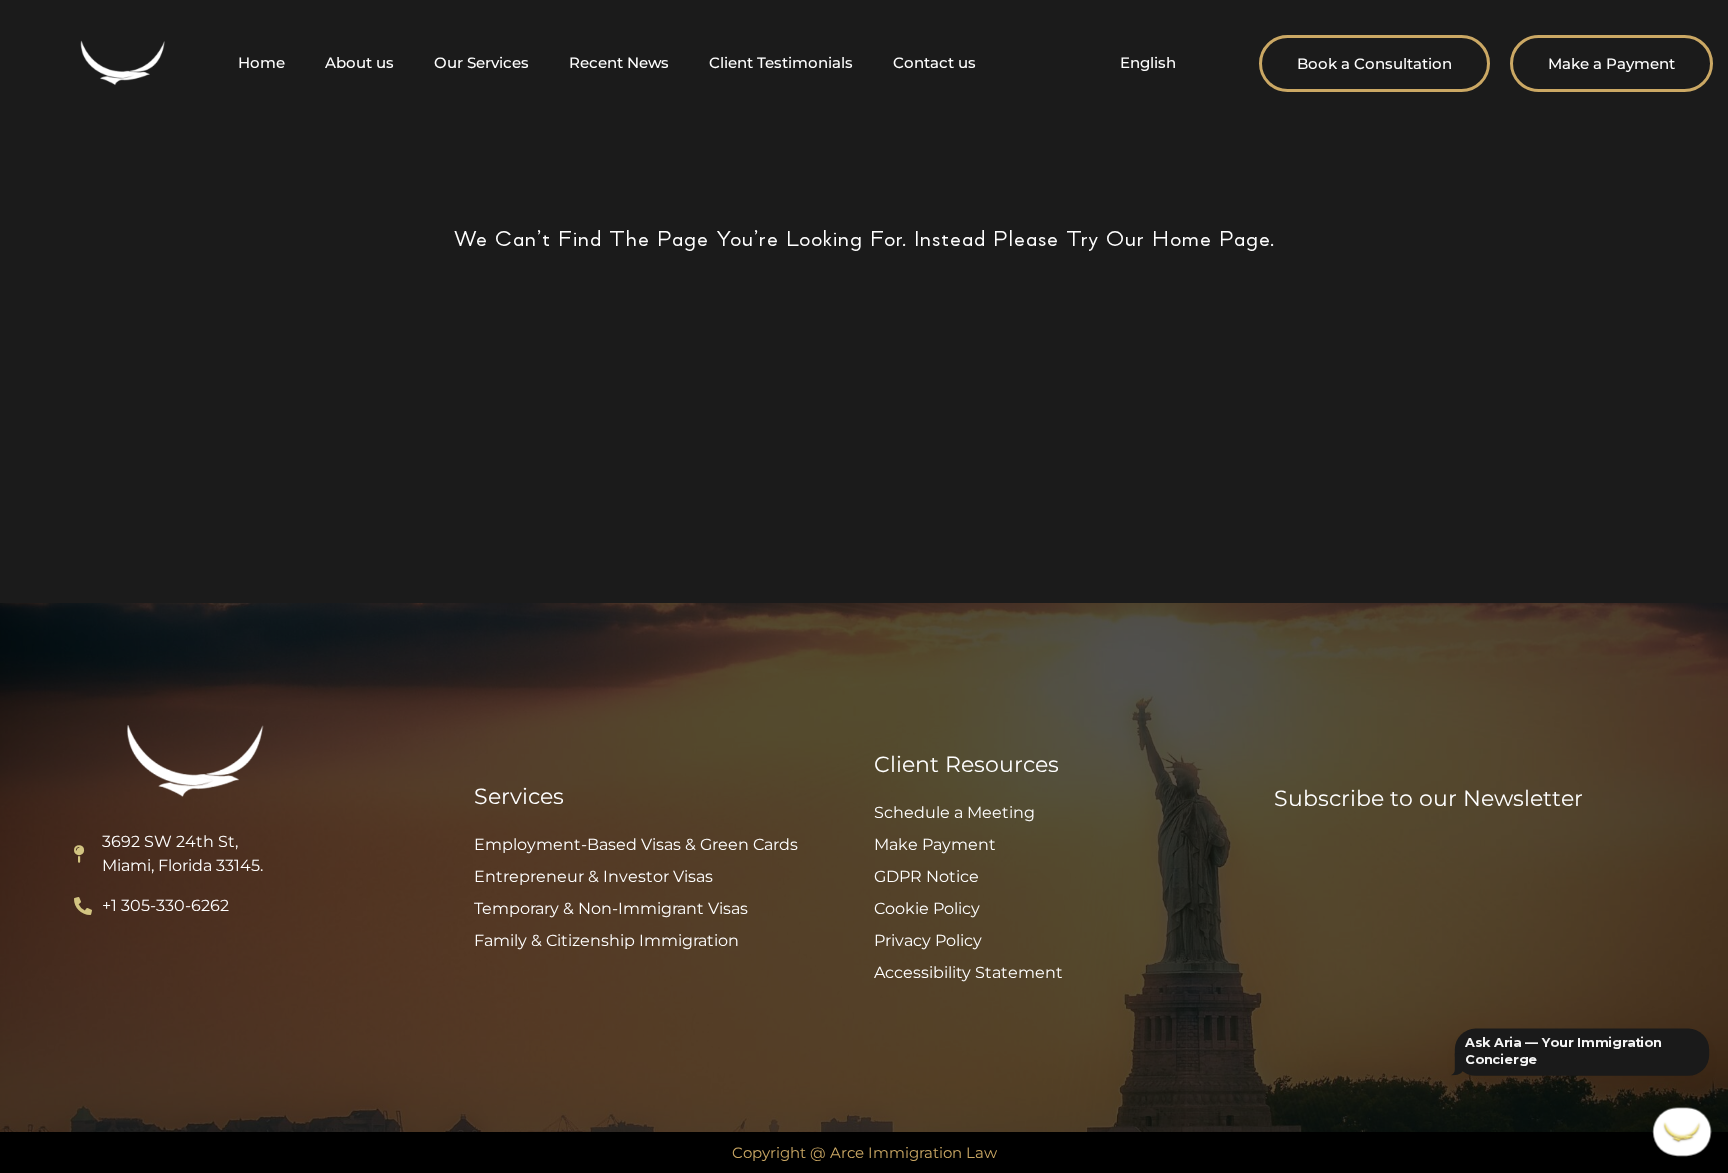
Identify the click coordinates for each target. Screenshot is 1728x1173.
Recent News (619, 62)
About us (359, 62)
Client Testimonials (781, 62)
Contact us (934, 62)
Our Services (481, 62)
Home (261, 62)
